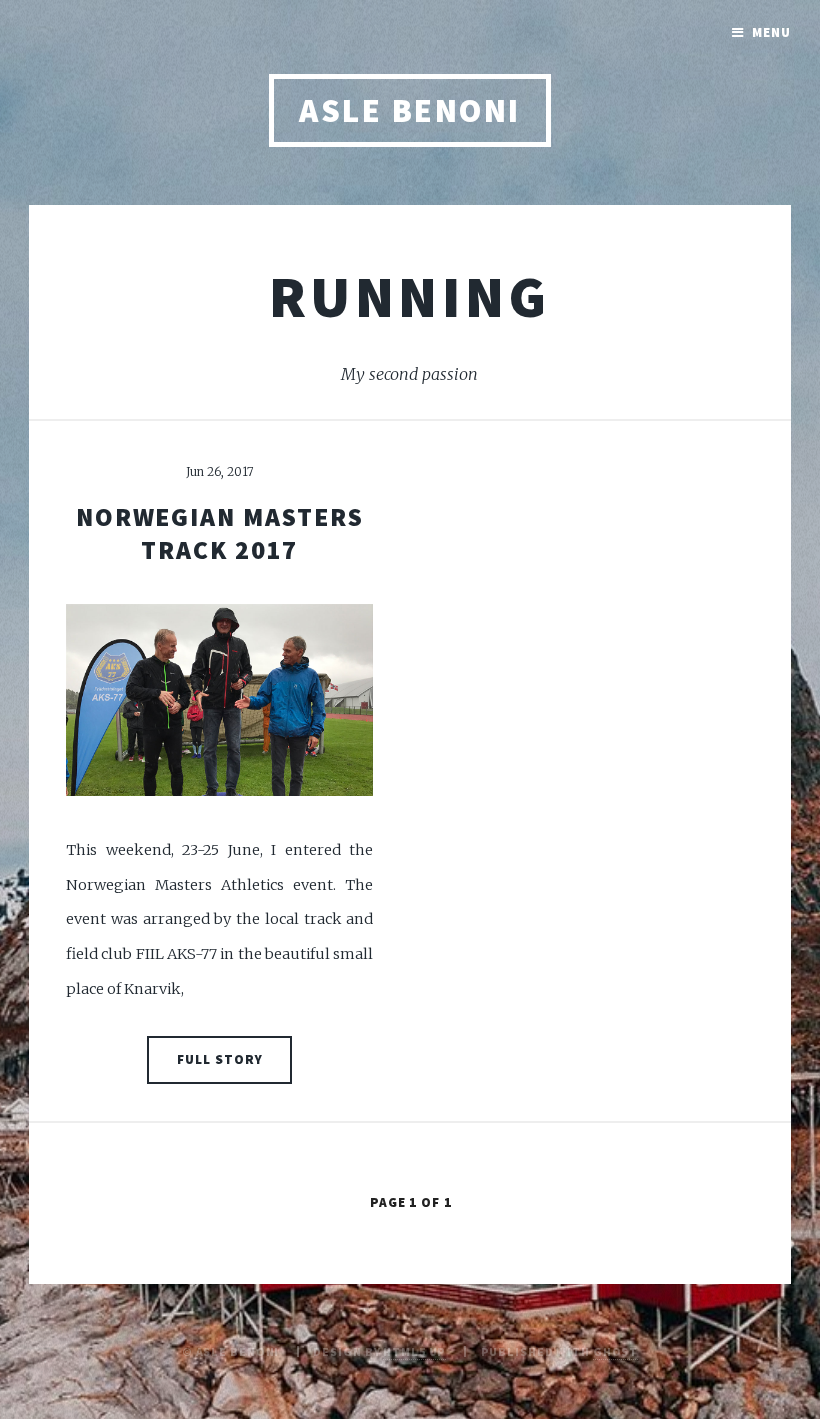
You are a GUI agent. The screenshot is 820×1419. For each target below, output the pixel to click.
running (410, 296)
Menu (771, 32)
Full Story (220, 1059)
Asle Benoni (409, 110)
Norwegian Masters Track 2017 (220, 533)
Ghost (615, 1351)
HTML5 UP (414, 1351)
